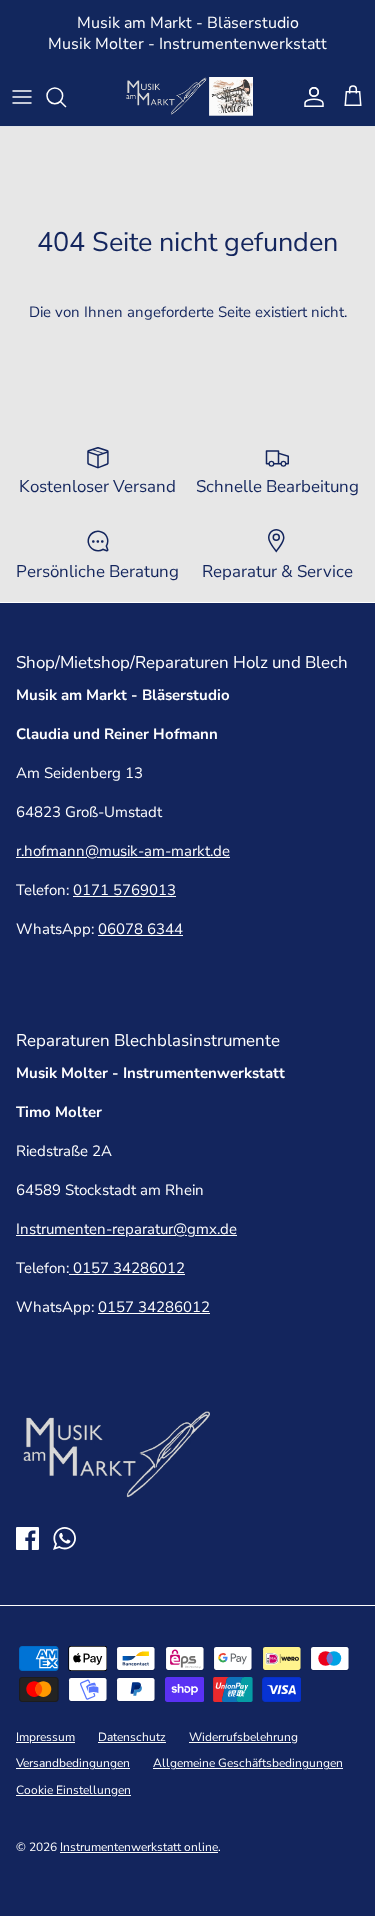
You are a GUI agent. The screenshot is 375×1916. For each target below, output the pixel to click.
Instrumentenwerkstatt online (139, 1847)
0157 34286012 (127, 1268)
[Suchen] (66, 97)
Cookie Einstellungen (73, 1790)
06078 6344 (140, 929)
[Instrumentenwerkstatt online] (188, 96)
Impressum (45, 1737)
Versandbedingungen (73, 1763)
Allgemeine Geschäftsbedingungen (248, 1763)
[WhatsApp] (64, 1538)
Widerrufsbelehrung (243, 1737)
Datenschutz (132, 1737)
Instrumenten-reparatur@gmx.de (126, 1229)
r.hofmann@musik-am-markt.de (123, 851)
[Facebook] (27, 1538)
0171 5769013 (124, 890)
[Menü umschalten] (22, 97)
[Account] (309, 97)
